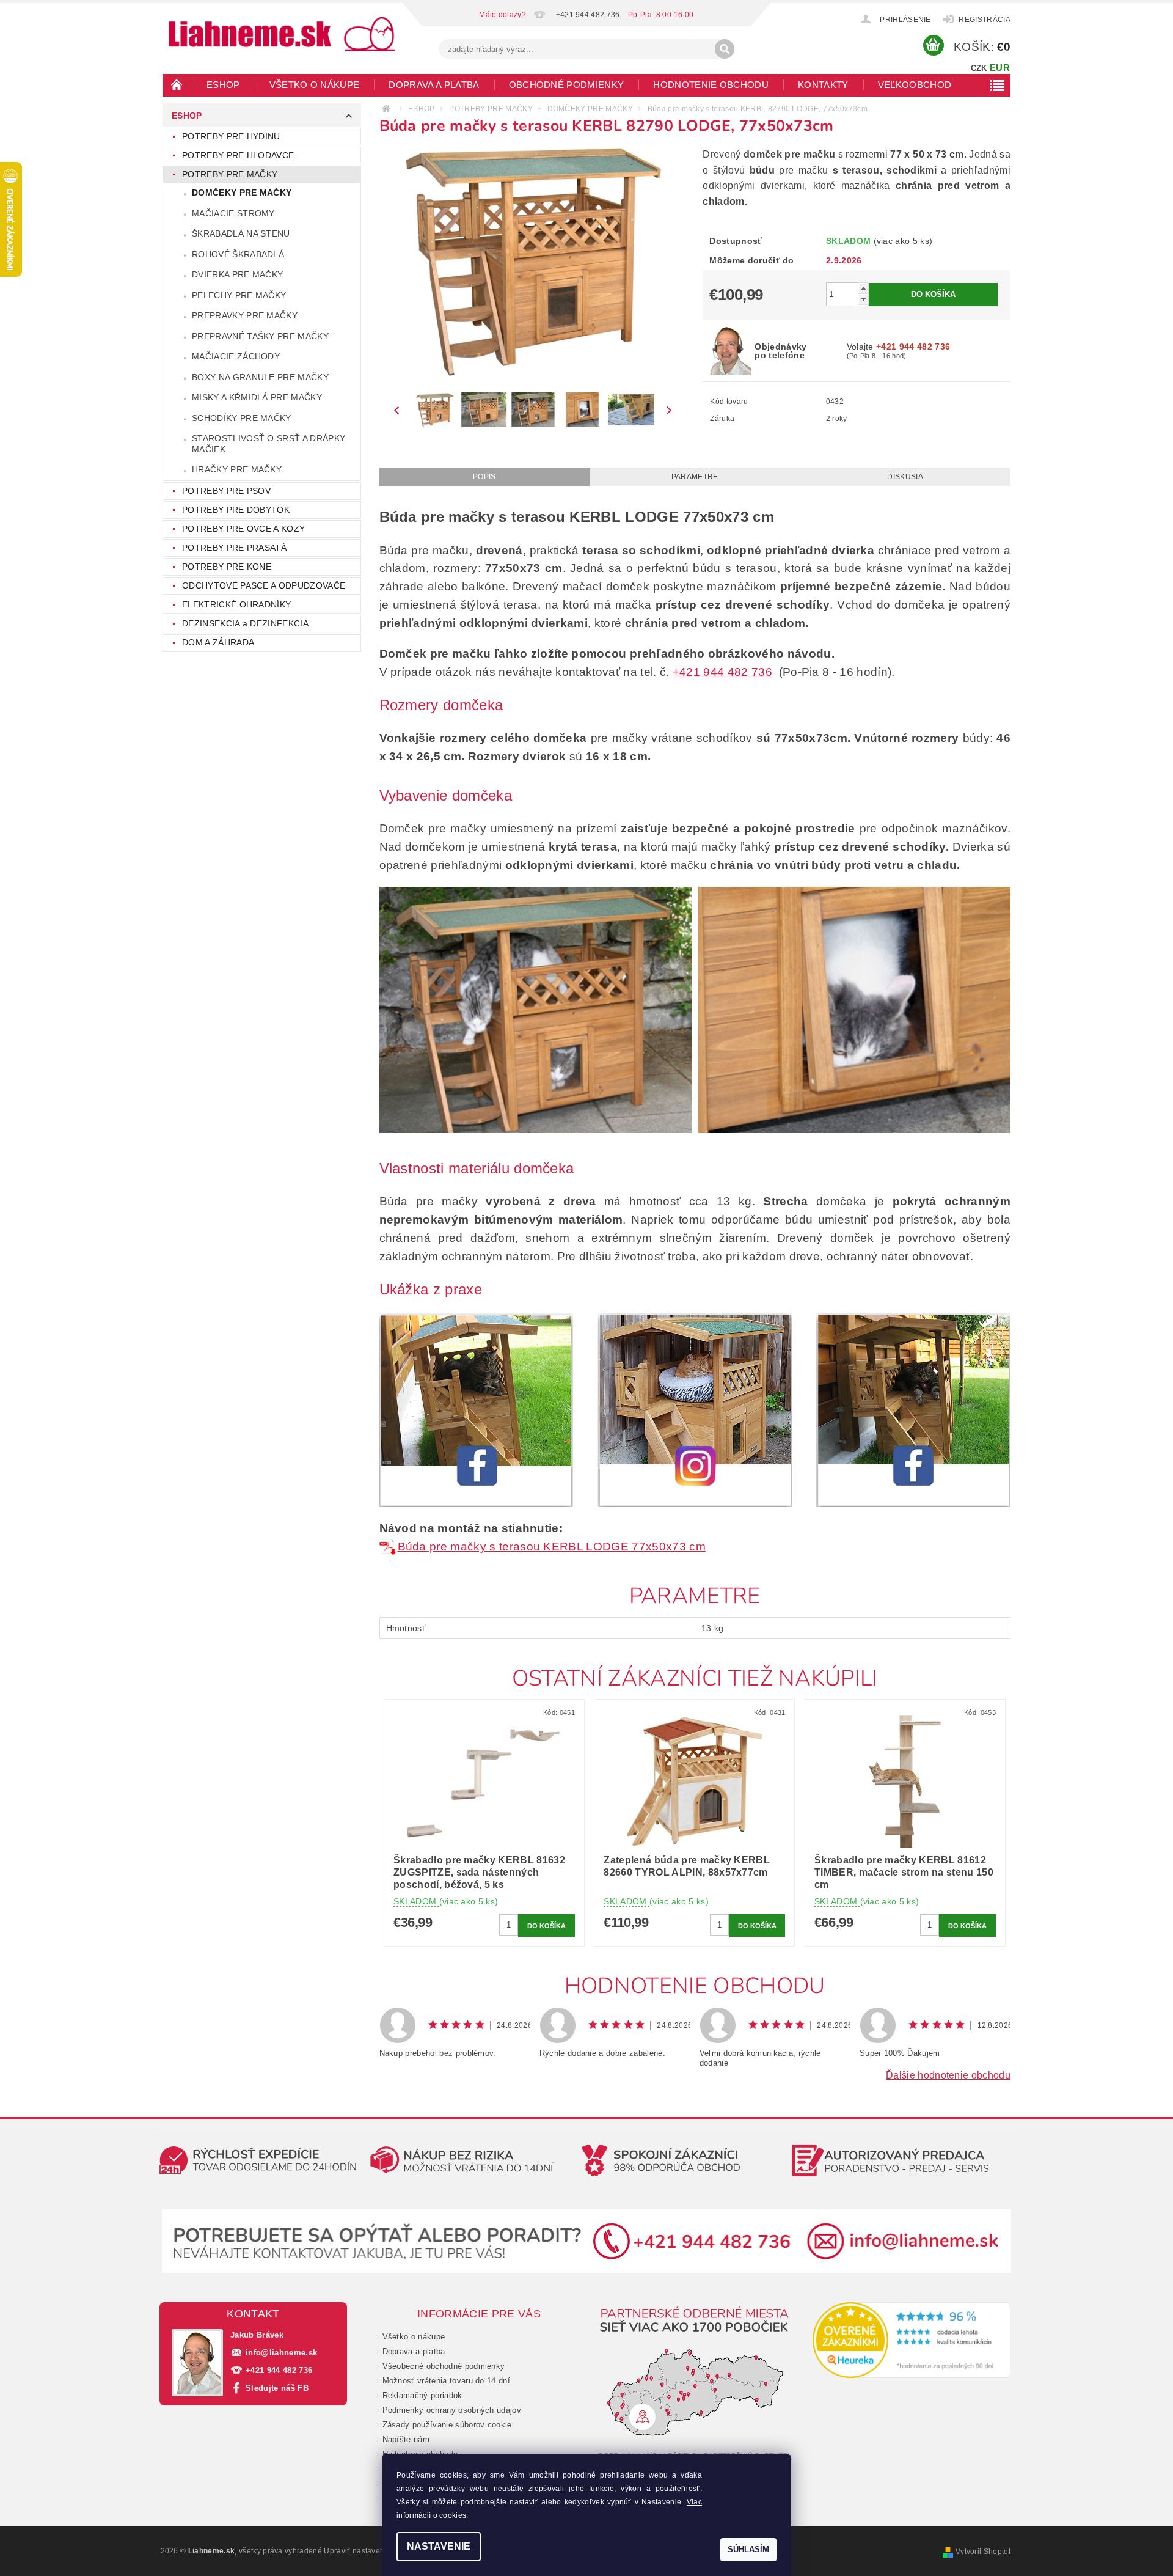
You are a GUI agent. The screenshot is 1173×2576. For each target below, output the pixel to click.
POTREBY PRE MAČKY (230, 174)
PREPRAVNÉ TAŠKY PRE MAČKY (260, 336)
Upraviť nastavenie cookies (372, 2551)
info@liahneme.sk (281, 2353)
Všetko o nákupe (315, 85)
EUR (1000, 68)
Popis (484, 477)
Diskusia (905, 477)
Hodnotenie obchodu (711, 85)
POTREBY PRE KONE (227, 567)
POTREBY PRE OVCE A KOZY (243, 529)
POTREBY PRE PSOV (226, 491)
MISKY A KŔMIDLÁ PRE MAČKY (257, 397)
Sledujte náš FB (277, 2388)
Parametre (695, 477)
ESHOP (223, 85)
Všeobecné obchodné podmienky (444, 2366)
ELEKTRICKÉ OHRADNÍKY (236, 604)
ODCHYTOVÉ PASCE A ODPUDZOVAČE (264, 585)
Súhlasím (748, 2549)
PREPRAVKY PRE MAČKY (245, 315)
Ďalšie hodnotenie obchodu (948, 2075)
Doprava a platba (434, 85)
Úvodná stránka (177, 84)
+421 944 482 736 (722, 672)
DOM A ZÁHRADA (218, 642)
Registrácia (985, 20)
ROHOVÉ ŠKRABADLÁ (238, 254)
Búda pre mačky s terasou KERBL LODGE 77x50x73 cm (552, 1547)
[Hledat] (725, 49)
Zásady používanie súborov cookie (447, 2425)
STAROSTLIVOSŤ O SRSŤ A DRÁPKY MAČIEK (269, 444)
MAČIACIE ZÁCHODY (236, 356)
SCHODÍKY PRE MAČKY (242, 418)
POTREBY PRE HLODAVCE (238, 155)
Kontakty (823, 85)
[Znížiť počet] (863, 299)
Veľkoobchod (915, 85)
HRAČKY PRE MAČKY (237, 469)
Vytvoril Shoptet (983, 2552)
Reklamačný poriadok (422, 2395)
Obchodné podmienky (567, 85)
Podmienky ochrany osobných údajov (452, 2410)
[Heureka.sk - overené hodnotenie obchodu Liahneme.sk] (912, 2340)
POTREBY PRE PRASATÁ (234, 548)
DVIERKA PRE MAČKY (237, 274)
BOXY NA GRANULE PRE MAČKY (260, 377)
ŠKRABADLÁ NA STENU (241, 233)
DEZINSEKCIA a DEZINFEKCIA (245, 623)
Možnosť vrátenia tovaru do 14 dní (447, 2381)
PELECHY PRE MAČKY (239, 295)
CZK (979, 68)
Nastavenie (439, 2546)
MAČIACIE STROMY (233, 213)
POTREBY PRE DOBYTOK (236, 510)
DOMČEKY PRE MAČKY (242, 193)
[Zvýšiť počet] (863, 288)
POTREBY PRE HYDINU (231, 136)
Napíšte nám (406, 2439)
